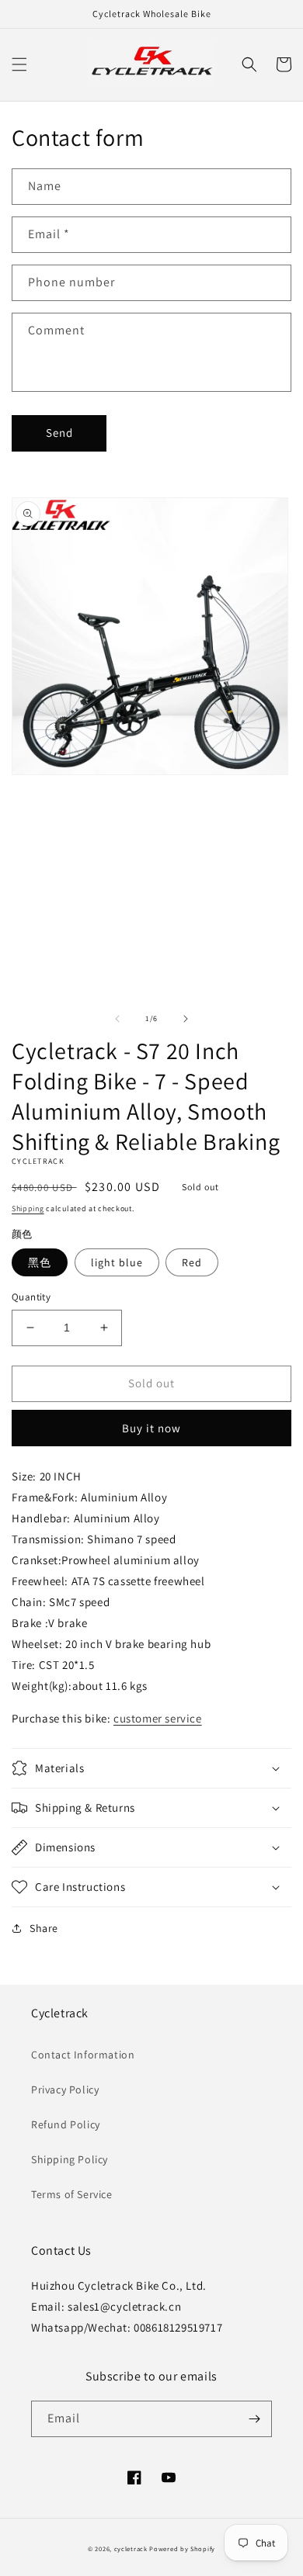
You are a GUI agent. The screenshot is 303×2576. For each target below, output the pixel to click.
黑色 (40, 1262)
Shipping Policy (70, 2159)
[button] (19, 64)
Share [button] (44, 1928)
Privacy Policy (65, 2090)
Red (192, 1262)
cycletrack (131, 2548)
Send (59, 433)
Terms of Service (72, 2194)
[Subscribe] (254, 2419)
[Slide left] (117, 1019)
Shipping (28, 1208)
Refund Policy (66, 2124)
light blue (117, 1262)
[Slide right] (186, 1019)
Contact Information (83, 2055)
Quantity (31, 1297)
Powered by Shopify (182, 2548)
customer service (158, 1718)
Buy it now (151, 1428)
